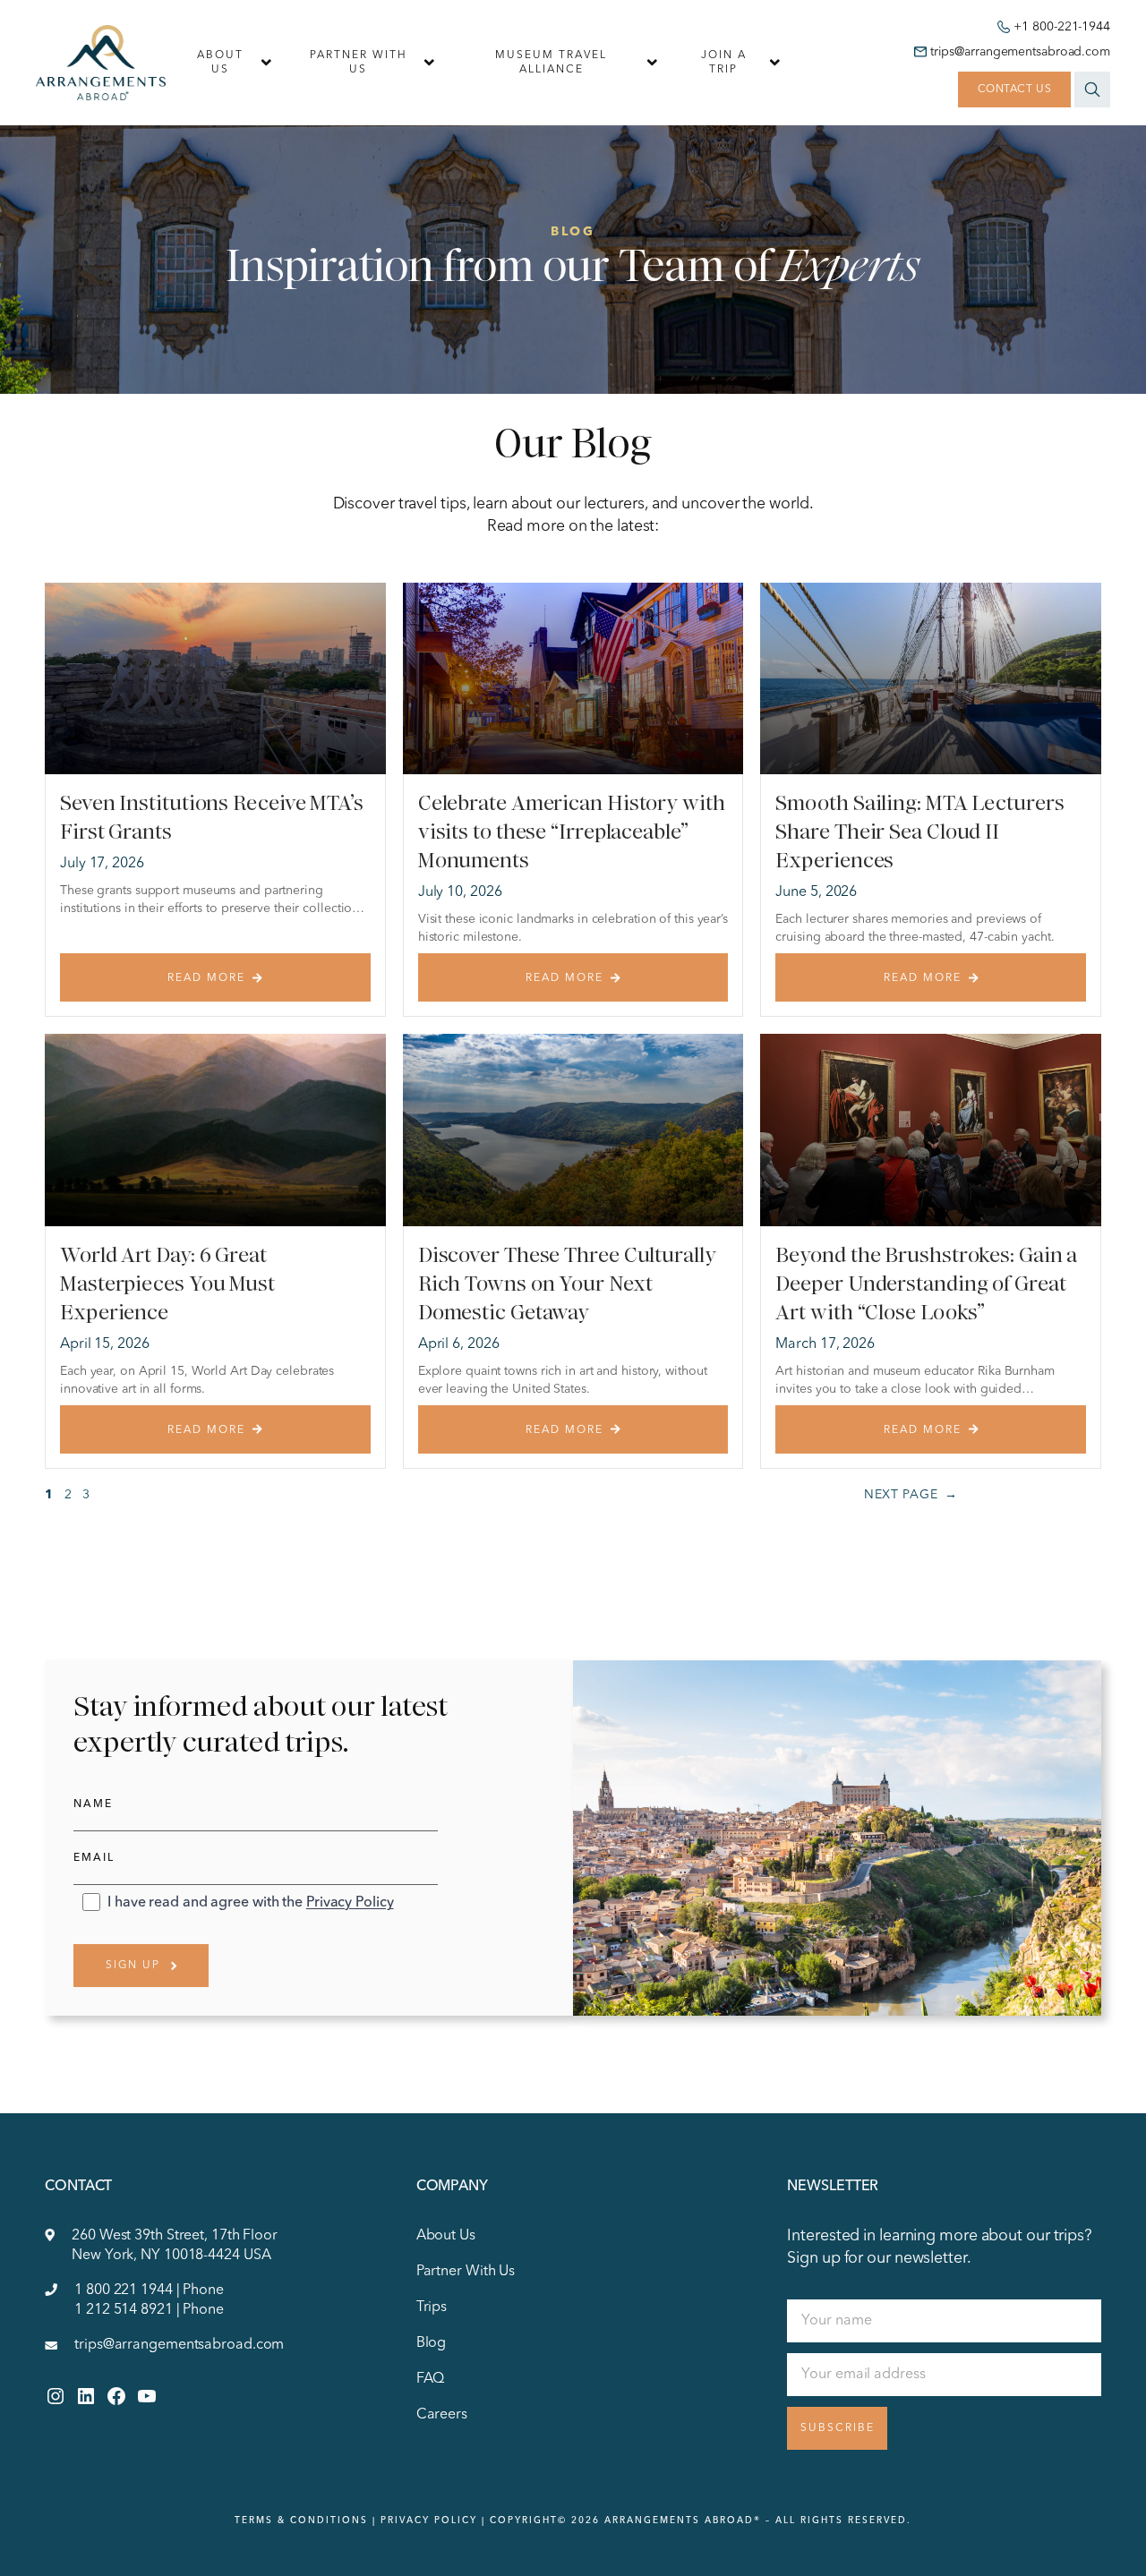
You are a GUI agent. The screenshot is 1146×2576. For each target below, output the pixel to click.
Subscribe (838, 2428)
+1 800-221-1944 (1062, 27)
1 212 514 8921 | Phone (149, 2310)
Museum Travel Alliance (551, 63)
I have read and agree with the (251, 1903)
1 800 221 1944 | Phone (149, 2290)
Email (94, 1858)
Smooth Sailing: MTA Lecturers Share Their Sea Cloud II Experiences (919, 832)
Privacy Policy (350, 1903)
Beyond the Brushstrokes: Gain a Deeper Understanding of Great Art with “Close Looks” (926, 1284)
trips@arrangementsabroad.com (1020, 52)
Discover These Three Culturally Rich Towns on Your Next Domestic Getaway (567, 1284)
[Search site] (1092, 90)
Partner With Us (359, 63)
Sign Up (133, 1966)
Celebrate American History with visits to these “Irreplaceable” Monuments (572, 832)
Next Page (911, 1495)
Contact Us (1015, 90)
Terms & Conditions (301, 2521)
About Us (220, 63)
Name (93, 1804)
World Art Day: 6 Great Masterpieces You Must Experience (167, 1284)
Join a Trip (724, 63)
